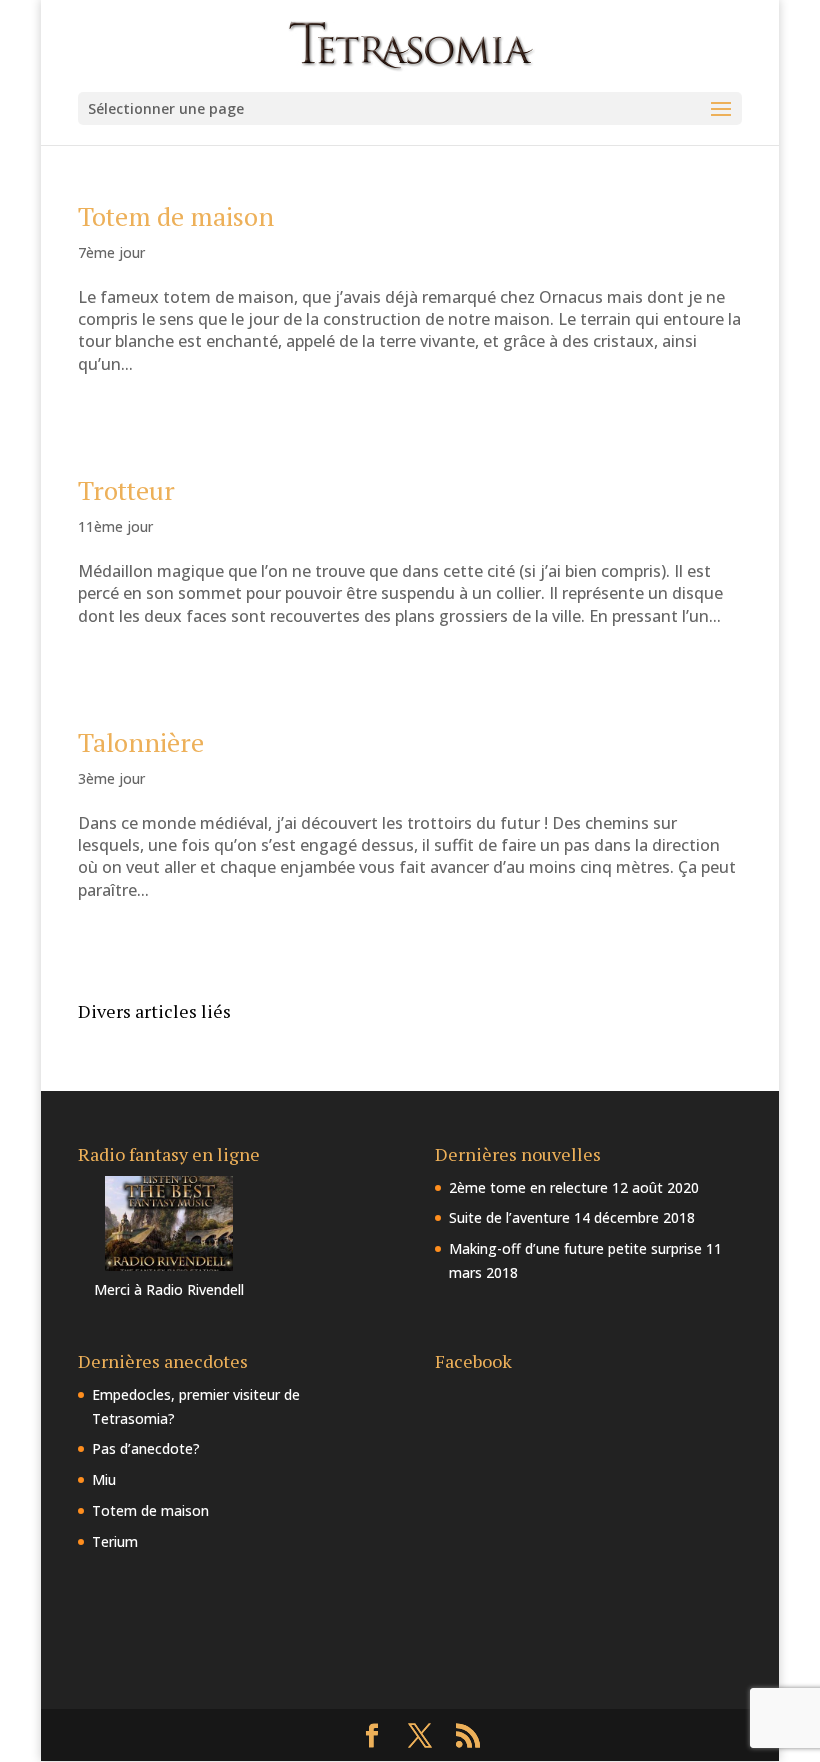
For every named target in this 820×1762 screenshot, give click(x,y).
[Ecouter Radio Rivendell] (169, 1265)
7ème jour (111, 252)
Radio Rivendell (195, 1289)
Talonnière (141, 742)
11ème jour (115, 526)
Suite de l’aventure (509, 1217)
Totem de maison (176, 216)
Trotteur (126, 490)
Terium (115, 1541)
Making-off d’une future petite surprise (575, 1248)
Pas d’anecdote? (146, 1448)
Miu (104, 1479)
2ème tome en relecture (528, 1187)
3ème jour (111, 778)
